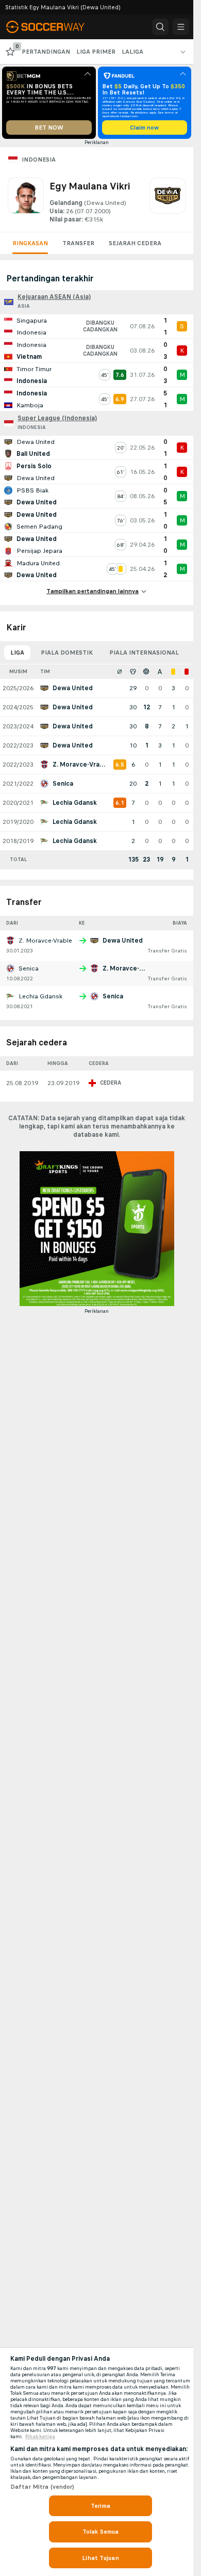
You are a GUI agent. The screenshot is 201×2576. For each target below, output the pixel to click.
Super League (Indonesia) (57, 418)
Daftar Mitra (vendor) (43, 2487)
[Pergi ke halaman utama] (53, 27)
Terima (100, 2506)
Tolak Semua (100, 2532)
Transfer (78, 243)
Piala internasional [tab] (144, 653)
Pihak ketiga (40, 2437)
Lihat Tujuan (100, 2558)
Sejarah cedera (135, 243)
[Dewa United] (167, 201)
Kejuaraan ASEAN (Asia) (54, 297)
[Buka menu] (181, 27)
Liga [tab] (17, 653)
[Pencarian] (160, 27)
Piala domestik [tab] (67, 653)
